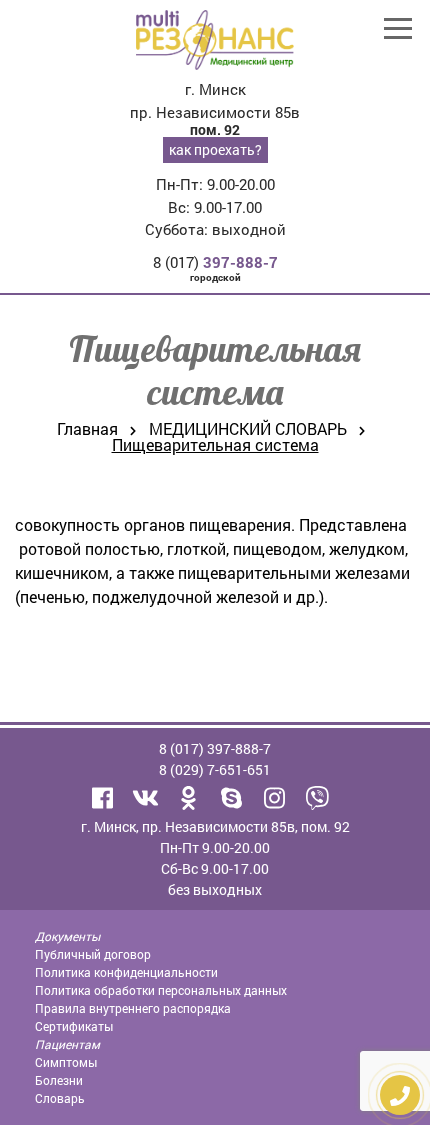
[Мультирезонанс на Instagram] (275, 798)
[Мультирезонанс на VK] (146, 798)
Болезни (59, 1080)
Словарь (60, 1098)
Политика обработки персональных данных (161, 990)
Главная (87, 428)
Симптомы (66, 1062)
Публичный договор (93, 954)
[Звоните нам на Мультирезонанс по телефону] (318, 798)
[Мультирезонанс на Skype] (232, 798)
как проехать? (215, 149)
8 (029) (215, 769)
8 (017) (215, 262)
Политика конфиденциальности (126, 972)
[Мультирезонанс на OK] (189, 798)
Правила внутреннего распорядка (133, 1008)
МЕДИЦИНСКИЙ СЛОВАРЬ (248, 428)
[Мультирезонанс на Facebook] (103, 798)
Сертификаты (74, 1026)
